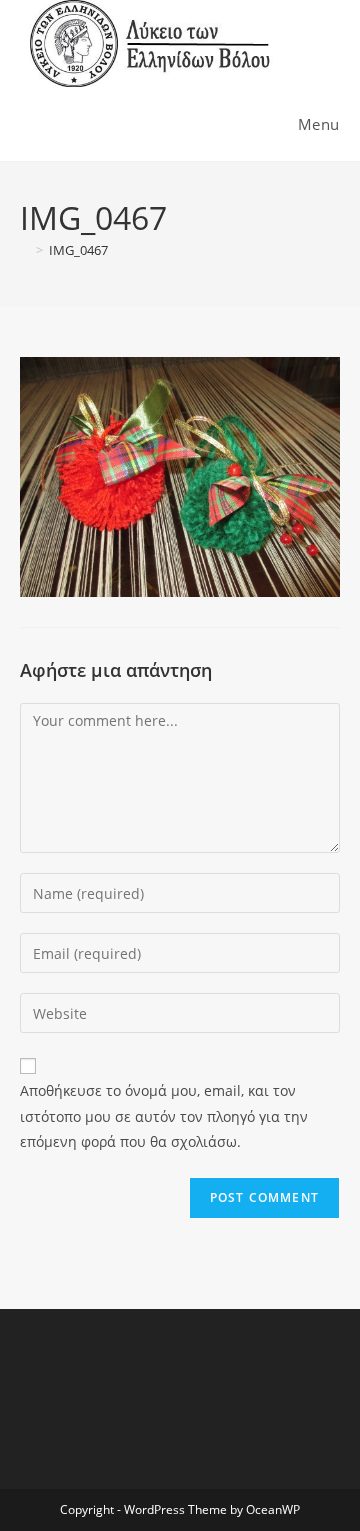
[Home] (25, 250)
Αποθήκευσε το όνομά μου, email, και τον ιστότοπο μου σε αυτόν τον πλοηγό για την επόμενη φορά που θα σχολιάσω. (164, 1115)
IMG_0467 (78, 250)
